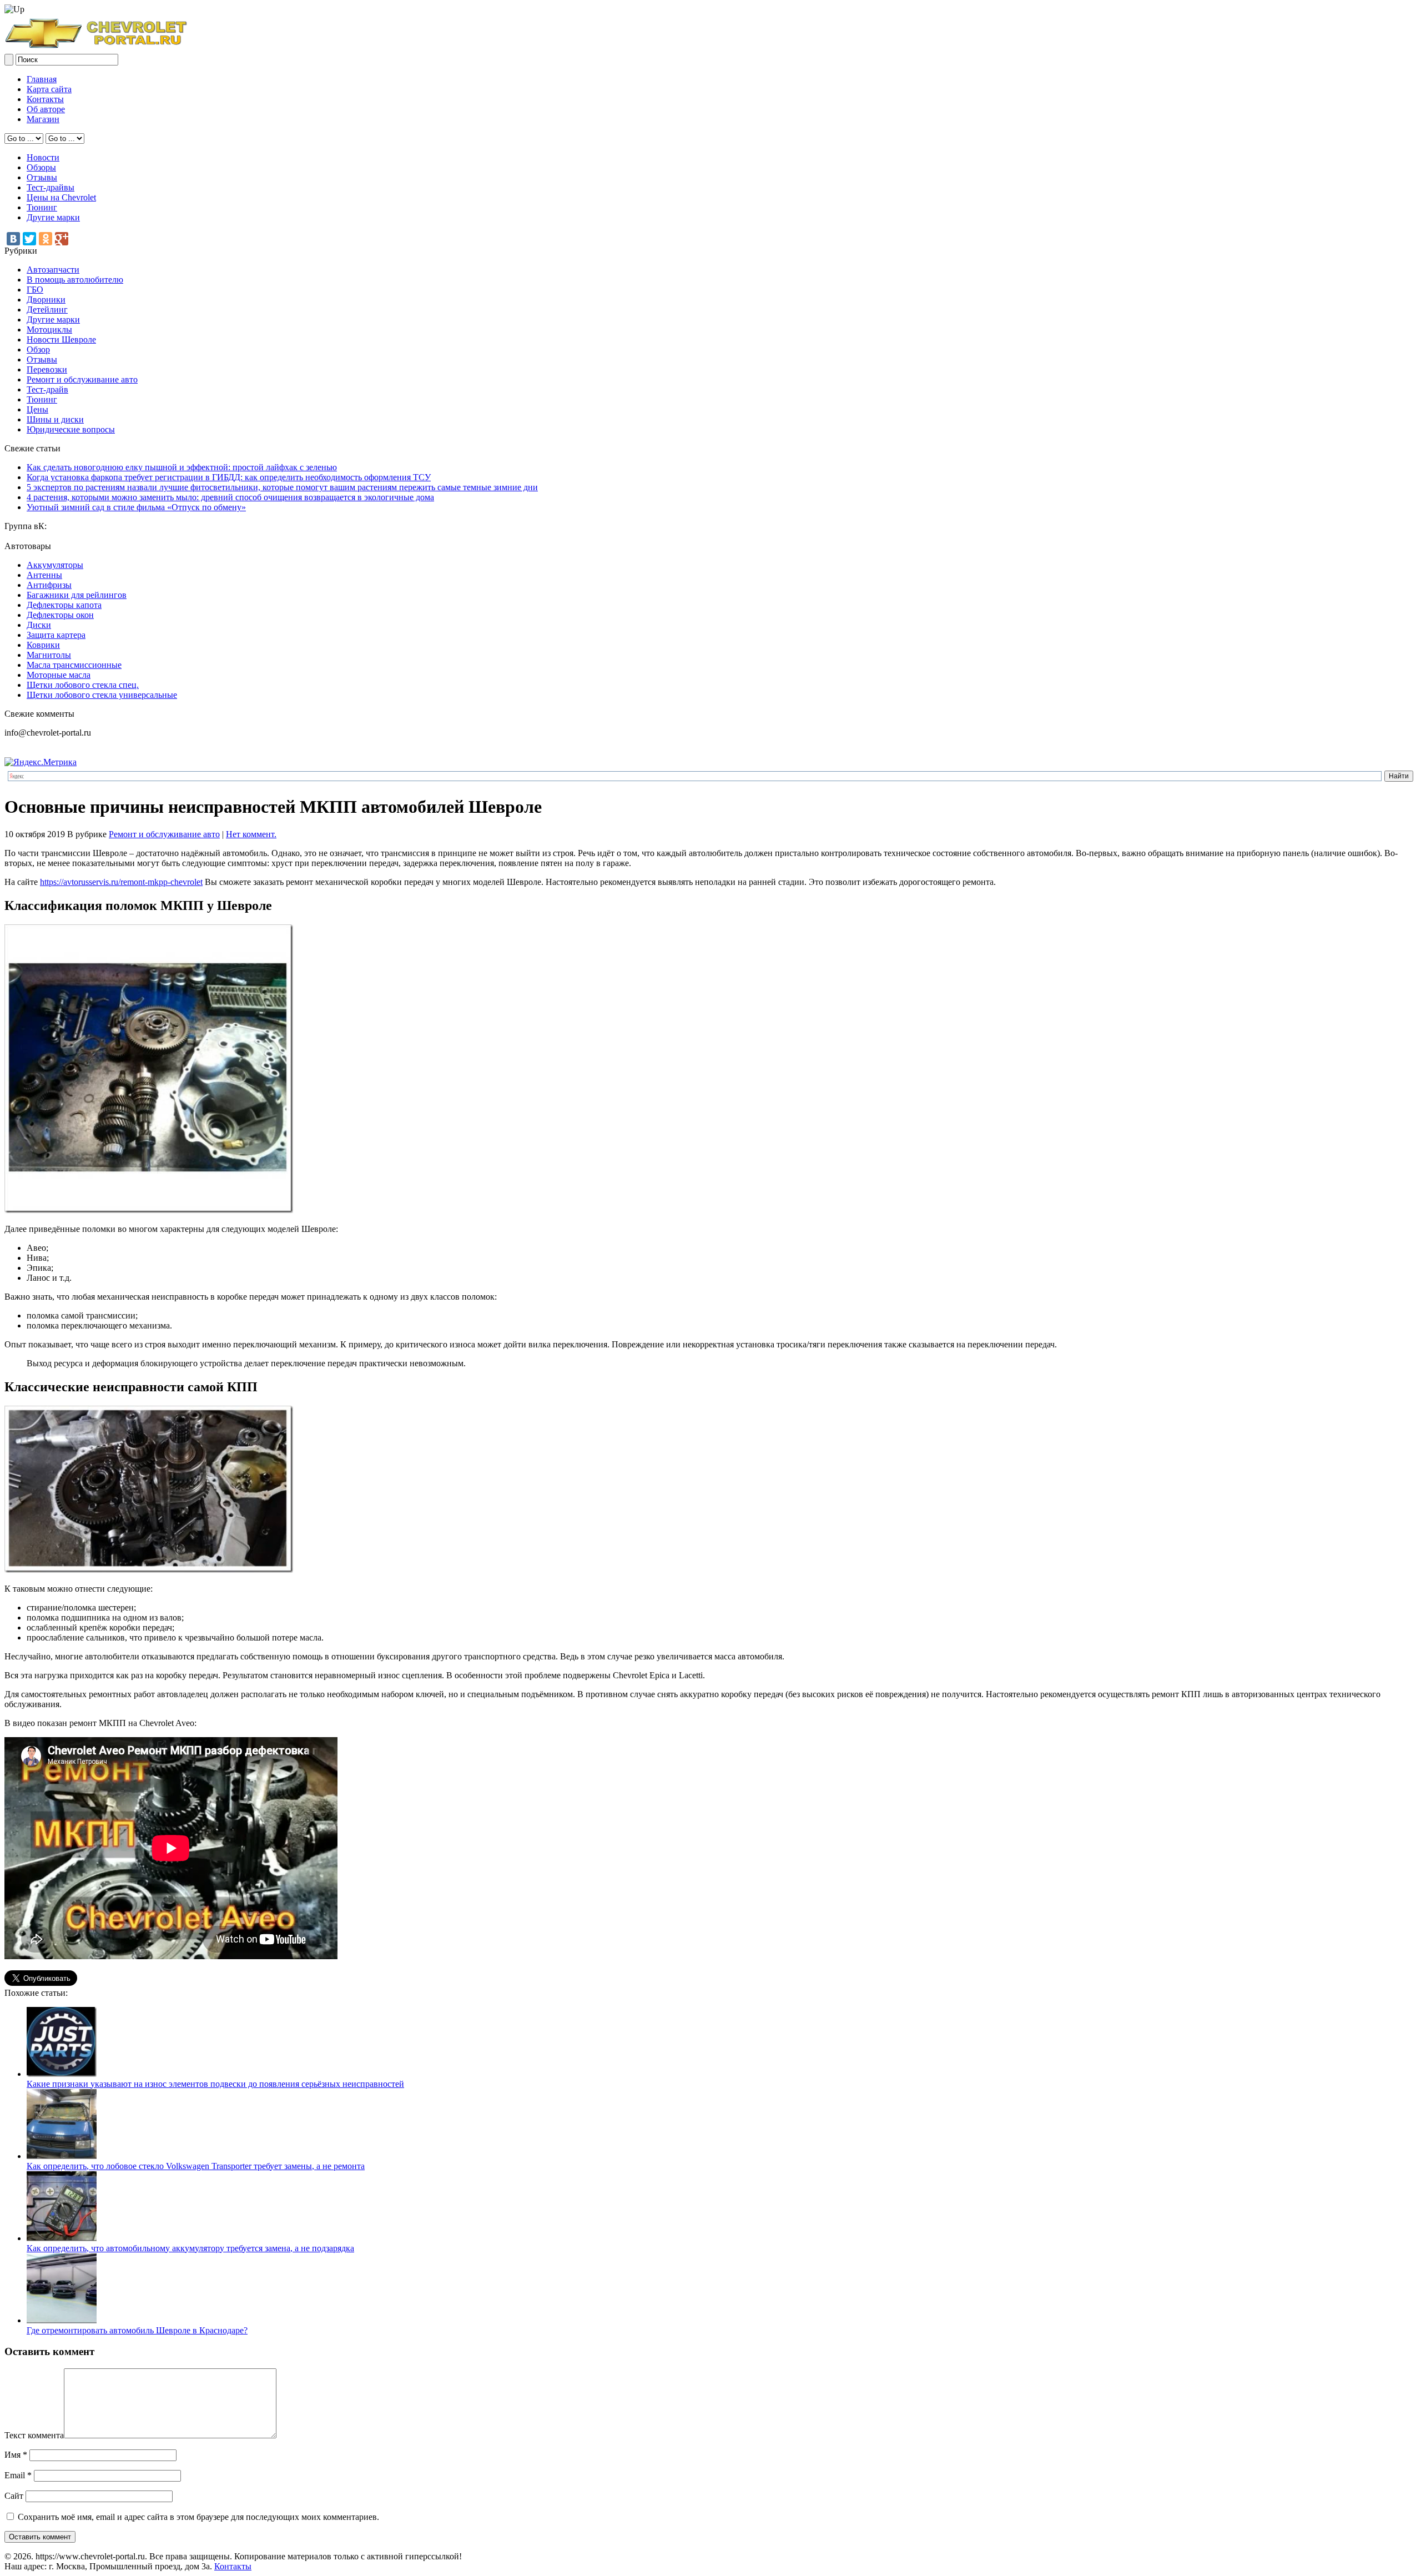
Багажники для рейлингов (77, 595)
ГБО (35, 290)
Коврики (43, 645)
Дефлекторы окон (60, 615)
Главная (42, 79)
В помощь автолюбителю (75, 280)
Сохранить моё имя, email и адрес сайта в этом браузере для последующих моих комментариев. (198, 2517)
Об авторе (46, 109)
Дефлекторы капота (64, 605)
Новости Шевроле (61, 339)
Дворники (46, 300)
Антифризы (49, 585)
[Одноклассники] (46, 239)
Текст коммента (34, 2435)
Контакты (45, 99)
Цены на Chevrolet (61, 197)
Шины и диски (55, 419)
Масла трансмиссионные (74, 665)
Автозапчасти (53, 270)
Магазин (43, 119)
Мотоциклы (49, 329)
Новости (43, 157)
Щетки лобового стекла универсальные (102, 695)
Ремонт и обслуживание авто (82, 379)
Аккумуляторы (55, 565)
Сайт (14, 2496)
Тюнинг (42, 207)
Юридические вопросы (71, 429)
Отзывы (42, 177)
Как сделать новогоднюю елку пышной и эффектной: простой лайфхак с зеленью (182, 467)
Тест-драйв (47, 389)
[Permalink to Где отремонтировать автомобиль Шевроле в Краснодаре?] (62, 2320)
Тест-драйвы (51, 187)
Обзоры (41, 167)
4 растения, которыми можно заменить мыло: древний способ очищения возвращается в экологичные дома (230, 497)
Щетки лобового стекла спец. (83, 685)
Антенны (44, 575)
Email (18, 2475)
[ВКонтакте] (13, 239)
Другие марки (53, 217)
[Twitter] (29, 239)
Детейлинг (47, 310)
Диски (39, 625)
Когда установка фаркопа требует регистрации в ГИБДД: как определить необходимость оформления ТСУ (229, 477)
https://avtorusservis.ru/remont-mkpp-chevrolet (121, 882)
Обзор (38, 349)
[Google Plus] (62, 239)
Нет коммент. (251, 834)
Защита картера (56, 635)
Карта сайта (49, 89)
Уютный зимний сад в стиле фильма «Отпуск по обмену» (136, 507)
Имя (16, 2455)
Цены (37, 409)
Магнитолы (49, 655)
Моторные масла (59, 675)
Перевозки (47, 369)
